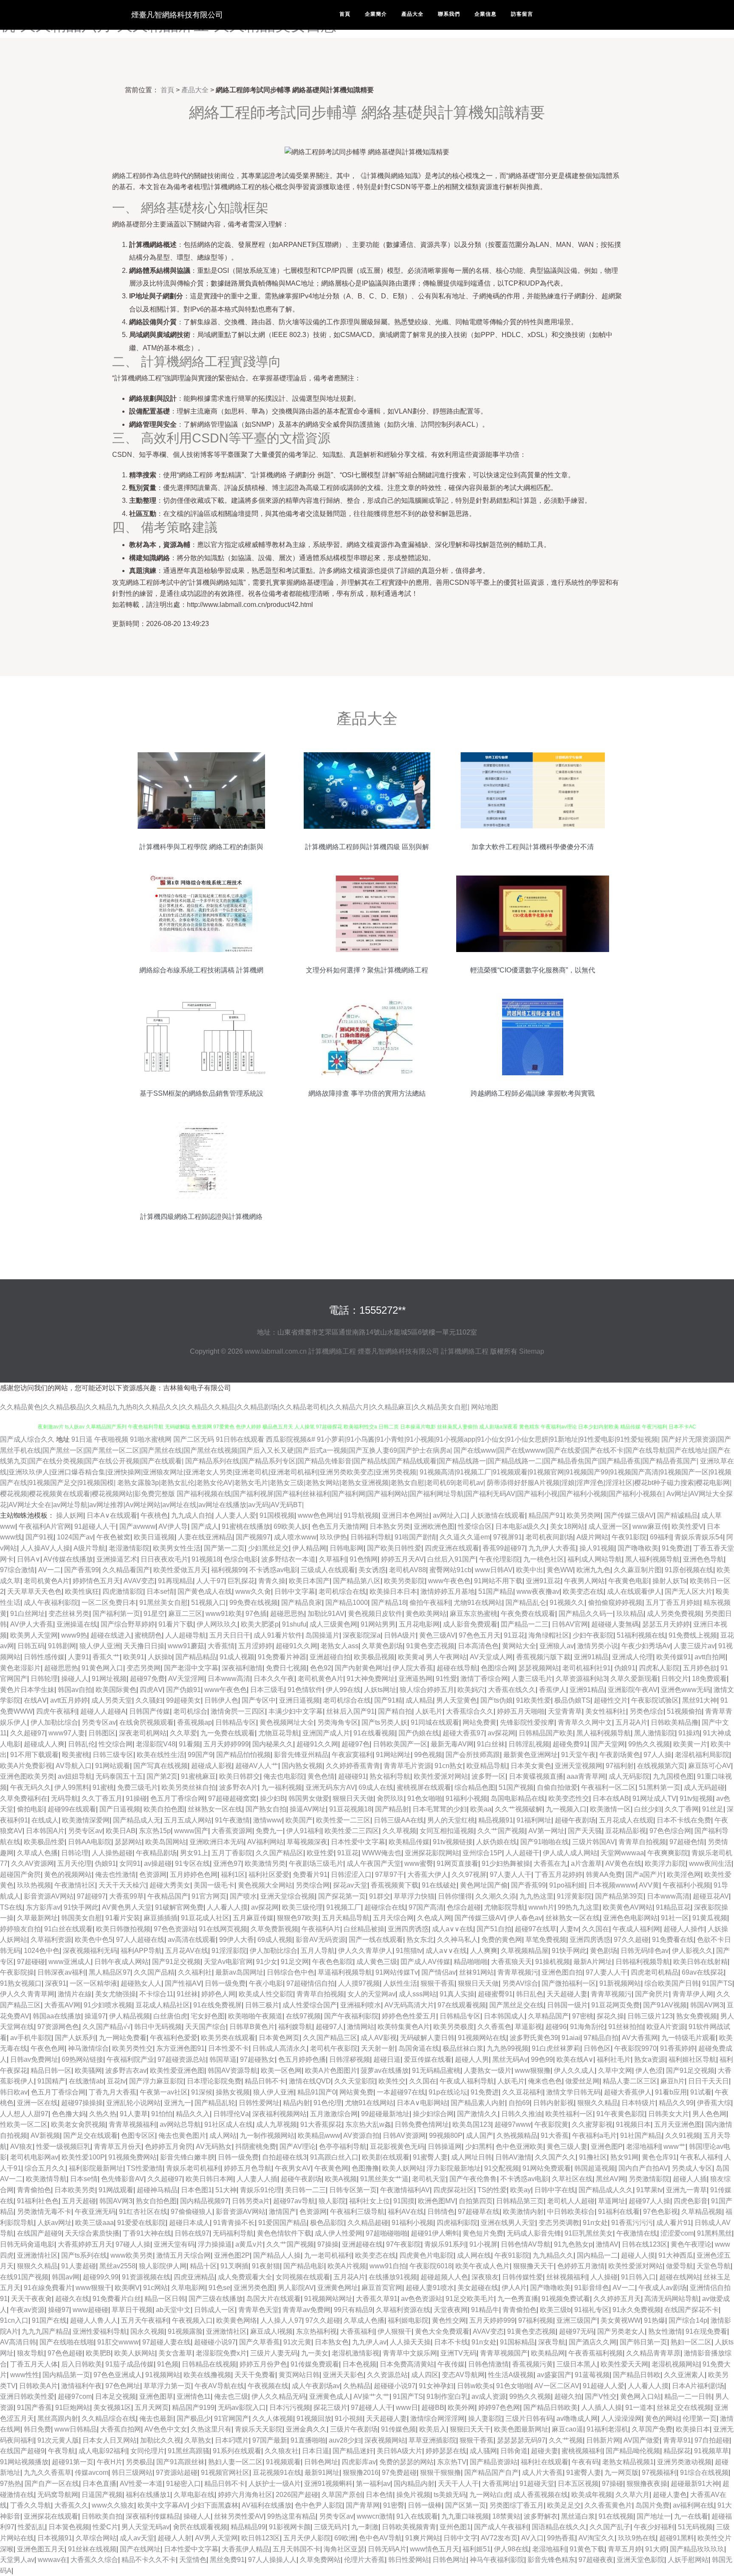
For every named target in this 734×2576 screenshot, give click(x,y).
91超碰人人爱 (604, 2386)
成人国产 (480, 2135)
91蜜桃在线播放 (246, 1526)
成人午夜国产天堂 (374, 1863)
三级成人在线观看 (328, 1570)
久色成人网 (434, 1918)
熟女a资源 (650, 2059)
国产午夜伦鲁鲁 (473, 2179)
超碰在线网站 (680, 2277)
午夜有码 (585, 2462)
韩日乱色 (530, 1994)
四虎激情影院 (123, 1591)
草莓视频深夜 (307, 1842)
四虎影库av (359, 2462)
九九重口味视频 (465, 2516)
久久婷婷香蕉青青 (353, 1766)
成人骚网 (483, 2451)
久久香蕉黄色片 (608, 2505)
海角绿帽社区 (549, 1635)
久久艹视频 (566, 2440)
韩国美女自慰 (82, 1918)
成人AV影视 (379, 2038)
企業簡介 (376, 14)
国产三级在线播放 (216, 2299)
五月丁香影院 (232, 1853)
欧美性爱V (687, 1526)
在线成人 (45, 1820)
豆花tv (116, 2081)
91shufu (294, 1624)
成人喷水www (295, 1537)
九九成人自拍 (192, 1515)
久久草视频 (399, 1831)
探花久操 (610, 2016)
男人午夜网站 (446, 1657)
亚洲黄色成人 (330, 2396)
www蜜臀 (419, 1863)
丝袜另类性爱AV (239, 2516)
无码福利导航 (233, 2233)
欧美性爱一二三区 (343, 1820)
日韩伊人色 (221, 1700)
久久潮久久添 (496, 1896)
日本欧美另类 (75, 2190)
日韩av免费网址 (34, 2059)
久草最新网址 (37, 1918)
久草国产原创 (342, 2495)
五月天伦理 (74, 1863)
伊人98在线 (511, 2549)
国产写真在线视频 (161, 1766)
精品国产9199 (193, 2407)
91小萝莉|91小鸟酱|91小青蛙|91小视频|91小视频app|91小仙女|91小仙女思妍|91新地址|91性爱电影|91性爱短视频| (488, 1439)
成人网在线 (474, 2255)
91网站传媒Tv (397, 1972)
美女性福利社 (606, 1711)
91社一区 (675, 1918)
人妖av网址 (55, 2223)
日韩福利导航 (371, 1537)
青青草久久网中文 (585, 1722)
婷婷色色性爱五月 (409, 2016)
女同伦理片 (147, 2451)
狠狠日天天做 (353, 1798)
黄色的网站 (662, 2419)
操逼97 (95, 2016)
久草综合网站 (96, 2538)
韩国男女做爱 (309, 1798)
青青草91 (677, 2440)
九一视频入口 (566, 1809)
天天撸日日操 (144, 1646)
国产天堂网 (608, 1744)
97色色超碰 (65, 2353)
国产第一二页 (224, 1548)
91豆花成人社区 (205, 1918)
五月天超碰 (79, 2201)
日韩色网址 (321, 2462)
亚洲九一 (178, 2103)
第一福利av (373, 2484)
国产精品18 (389, 1603)
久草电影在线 (194, 2495)
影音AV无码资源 (320, 1940)
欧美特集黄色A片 (404, 2027)
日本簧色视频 (69, 2527)
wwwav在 (52, 2560)
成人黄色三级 (377, 1962)
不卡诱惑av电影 (273, 1570)
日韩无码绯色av (645, 1951)
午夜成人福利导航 (467, 2081)
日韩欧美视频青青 (409, 2527)
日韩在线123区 (645, 2244)
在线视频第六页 (661, 1766)
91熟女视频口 (21, 1983)
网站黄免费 (356, 2092)
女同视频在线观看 (303, 2277)
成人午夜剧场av (316, 2386)
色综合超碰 (464, 1907)
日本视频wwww (612, 1885)
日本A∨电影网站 (422, 2103)
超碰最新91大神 (695, 2484)
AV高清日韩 (18, 2342)
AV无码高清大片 (409, 2005)
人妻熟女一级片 (488, 2070)
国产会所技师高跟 (473, 1755)
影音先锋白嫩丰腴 (187, 2157)
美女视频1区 (112, 2407)
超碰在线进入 (111, 1635)
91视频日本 (633, 2124)
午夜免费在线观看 (528, 1614)
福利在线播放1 (148, 2495)
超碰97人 (330, 2027)
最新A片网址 (593, 1962)
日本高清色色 (478, 1646)
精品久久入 (193, 2114)
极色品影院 (327, 2223)
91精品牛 (485, 2310)
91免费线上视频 (693, 1635)
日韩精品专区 (236, 1722)
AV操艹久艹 (371, 2396)
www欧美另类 (132, 2255)
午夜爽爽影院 (668, 1853)
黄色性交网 (449, 2320)
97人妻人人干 (511, 1875)
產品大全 (412, 14)
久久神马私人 (457, 1940)
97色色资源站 (175, 1929)
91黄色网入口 (102, 1668)
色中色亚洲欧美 (519, 2147)
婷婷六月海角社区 (245, 2495)
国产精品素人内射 (478, 2103)
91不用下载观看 (34, 1755)
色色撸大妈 (69, 2114)
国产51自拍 (494, 1929)
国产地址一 (654, 2516)
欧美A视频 (341, 2179)
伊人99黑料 (72, 1787)
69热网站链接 (82, 2059)
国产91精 (388, 1700)
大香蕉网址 (499, 2484)
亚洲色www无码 (686, 1690)
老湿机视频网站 (675, 2364)
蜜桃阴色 (148, 1635)
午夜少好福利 (654, 2527)
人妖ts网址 (380, 1690)
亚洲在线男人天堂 (508, 2223)
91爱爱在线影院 (141, 2223)
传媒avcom (92, 2473)
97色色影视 (661, 2212)
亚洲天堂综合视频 (288, 1896)
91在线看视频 (374, 1733)
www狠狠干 (93, 2288)
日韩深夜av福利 (61, 1972)
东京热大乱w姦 (368, 2124)
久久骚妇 (149, 1700)
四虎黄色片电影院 (426, 2255)
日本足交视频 (116, 2396)
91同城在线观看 (435, 1722)
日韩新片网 (603, 2440)
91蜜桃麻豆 (198, 1776)
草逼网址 (612, 2201)
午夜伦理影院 (500, 1559)
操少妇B (272, 1798)
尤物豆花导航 (279, 1733)
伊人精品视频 (130, 2016)
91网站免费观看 (547, 2168)
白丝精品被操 (364, 1929)
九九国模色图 (673, 1776)
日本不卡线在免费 (684, 1820)
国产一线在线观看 (376, 1940)
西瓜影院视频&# (291, 1439)
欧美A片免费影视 (26, 1766)
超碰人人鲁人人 (94, 2320)
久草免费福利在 (24, 1798)
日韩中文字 (460, 2538)
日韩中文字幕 (295, 1591)
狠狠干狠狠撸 (440, 2473)
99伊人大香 (237, 1940)
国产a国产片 (645, 1875)
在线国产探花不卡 (692, 2310)
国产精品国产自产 (491, 2473)
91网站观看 (113, 1766)
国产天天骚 (585, 1831)
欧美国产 (299, 1820)
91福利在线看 (619, 2212)
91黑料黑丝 (714, 2233)
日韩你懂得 (455, 1896)
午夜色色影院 (333, 1962)
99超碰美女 (183, 1700)
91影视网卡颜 (290, 2527)
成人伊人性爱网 (339, 2233)
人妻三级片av (694, 1646)
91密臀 (394, 2505)
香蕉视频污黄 (533, 2364)
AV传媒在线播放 (68, 1559)
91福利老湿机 (607, 2429)
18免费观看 (709, 1679)
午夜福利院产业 (130, 2059)
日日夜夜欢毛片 (164, 1559)
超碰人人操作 (684, 1929)
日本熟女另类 (390, 1526)
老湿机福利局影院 (702, 1755)
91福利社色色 (38, 2201)
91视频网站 (163, 2375)
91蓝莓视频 (592, 2375)
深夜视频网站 (385, 2440)
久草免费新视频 (274, 1929)
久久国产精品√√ (107, 2027)
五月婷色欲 (700, 1668)
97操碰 (613, 2484)
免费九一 (269, 1831)
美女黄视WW (621, 2320)
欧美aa (481, 1809)
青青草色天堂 (259, 2310)
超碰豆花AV (711, 1896)
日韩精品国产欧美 (546, 1733)
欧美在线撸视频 (207, 2375)
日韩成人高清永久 (279, 2048)
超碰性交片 (611, 1700)
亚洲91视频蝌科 (328, 2484)
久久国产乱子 (610, 2527)
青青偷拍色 (34, 2190)
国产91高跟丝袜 (181, 2462)
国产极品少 (194, 2419)
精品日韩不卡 (265, 2081)
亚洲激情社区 (37, 2255)
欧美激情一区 (610, 1809)
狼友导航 (31, 2353)
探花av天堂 (350, 1885)
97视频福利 (659, 2473)
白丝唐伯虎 (170, 2016)
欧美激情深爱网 (86, 1820)
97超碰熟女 (257, 2059)
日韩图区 (102, 1733)
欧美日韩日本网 (209, 2179)
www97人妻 (67, 1733)
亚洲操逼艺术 (117, 1559)
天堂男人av (17, 2560)
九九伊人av (369, 2342)
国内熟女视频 (302, 1766)
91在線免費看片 (48, 2288)
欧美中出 (530, 1570)
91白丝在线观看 (68, 1929)
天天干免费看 (255, 2375)
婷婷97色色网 (499, 2407)
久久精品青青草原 (653, 2353)
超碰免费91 (570, 1744)
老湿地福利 (643, 2147)
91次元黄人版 (58, 2440)
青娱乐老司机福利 (193, 2168)
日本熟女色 (332, 2342)
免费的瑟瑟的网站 (407, 2462)
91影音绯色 (592, 2288)
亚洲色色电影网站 (630, 1918)
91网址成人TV (654, 1798)
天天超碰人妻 (567, 1994)
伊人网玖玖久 (217, 1624)
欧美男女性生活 (177, 1548)
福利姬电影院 (408, 2320)
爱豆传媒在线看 (428, 2059)
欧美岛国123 (472, 2124)
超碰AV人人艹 (257, 1766)
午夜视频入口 (192, 2320)
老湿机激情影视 (356, 2353)
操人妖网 (70, 1515)
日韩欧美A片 (38, 2386)
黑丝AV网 (611, 2179)
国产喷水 (243, 1896)
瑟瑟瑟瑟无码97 (521, 2440)
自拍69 (519, 2103)
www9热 (74, 1635)
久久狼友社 (282, 2451)
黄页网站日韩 (299, 2375)
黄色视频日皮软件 (375, 1614)
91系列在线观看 (237, 2451)
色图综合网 (498, 1668)
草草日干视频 (132, 2310)
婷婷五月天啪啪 (521, 1711)
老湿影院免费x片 (221, 2353)
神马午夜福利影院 (497, 2560)
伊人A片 (514, 2288)
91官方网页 (209, 1896)
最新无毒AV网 (452, 1744)
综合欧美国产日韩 (672, 1983)
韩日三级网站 (132, 2473)
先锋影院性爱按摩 (527, 1722)
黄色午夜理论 (691, 2244)
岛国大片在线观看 (274, 2299)
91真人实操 (457, 1994)
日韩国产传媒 (150, 1711)
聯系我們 (449, 14)
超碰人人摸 (638, 2255)
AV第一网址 (546, 1831)
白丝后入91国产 (452, 1559)
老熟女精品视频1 (628, 2462)
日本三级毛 (267, 1690)
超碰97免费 (147, 1679)
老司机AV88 (408, 1570)
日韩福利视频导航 (643, 1962)
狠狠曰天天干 (470, 2429)
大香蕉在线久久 (512, 1690)
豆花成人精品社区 (163, 2005)
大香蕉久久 (71, 2505)
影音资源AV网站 (49, 1896)
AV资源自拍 (361, 2135)
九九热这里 (536, 1896)
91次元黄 (297, 2342)
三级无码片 (331, 2527)
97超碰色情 (687, 1842)
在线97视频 (303, 2016)
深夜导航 (552, 2342)
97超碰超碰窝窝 (232, 1798)
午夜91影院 (629, 1537)
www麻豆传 (650, 1526)
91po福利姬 (567, 1885)
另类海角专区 (338, 1722)
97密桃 (583, 2016)
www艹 (675, 2147)
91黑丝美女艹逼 (384, 2179)
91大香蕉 (555, 2135)
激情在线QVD (310, 2081)
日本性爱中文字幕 (358, 1842)
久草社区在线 (572, 2179)
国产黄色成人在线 (205, 1591)
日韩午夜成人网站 (121, 1962)
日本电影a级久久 (521, 1526)
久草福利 (333, 1559)
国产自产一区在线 (52, 2484)
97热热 (11, 2484)
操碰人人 (75, 1679)
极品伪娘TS (572, 1700)
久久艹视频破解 (519, 1809)
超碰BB (433, 2407)
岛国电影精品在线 (518, 1798)
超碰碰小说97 (215, 2342)
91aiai (571, 2038)
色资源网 (153, 1875)
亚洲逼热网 (415, 1679)
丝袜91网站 (477, 1972)
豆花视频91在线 (277, 2473)
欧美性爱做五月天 (181, 1570)
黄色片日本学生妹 (27, 1690)
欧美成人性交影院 (266, 1994)
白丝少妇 (648, 1809)
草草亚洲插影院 (432, 2440)
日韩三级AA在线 (399, 1820)
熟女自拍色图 (156, 2201)
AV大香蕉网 (640, 2038)
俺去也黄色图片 (182, 2135)
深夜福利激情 (242, 1668)
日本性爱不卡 (229, 2048)
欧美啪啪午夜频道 (255, 2016)
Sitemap (532, 1351)
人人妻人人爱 (236, 1515)
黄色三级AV (437, 1635)
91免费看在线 (673, 1940)
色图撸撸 (365, 2168)
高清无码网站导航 (672, 2299)
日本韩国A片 (45, 1831)
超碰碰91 (352, 1776)
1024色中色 (42, 1951)
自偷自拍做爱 (557, 1787)
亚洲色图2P (232, 2255)
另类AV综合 (520, 1983)
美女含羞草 (175, 2353)
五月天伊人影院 (307, 2538)
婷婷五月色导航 (248, 2168)
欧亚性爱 (320, 1853)
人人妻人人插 (257, 2179)
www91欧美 (224, 1614)
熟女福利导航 (390, 1776)
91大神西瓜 (676, 2255)
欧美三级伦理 (302, 1907)
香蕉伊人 (553, 1690)
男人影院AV (296, 2288)
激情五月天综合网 (183, 2255)
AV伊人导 (173, 1526)
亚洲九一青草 (686, 2190)
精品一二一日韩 (688, 2396)
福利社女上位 (370, 2201)
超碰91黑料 (677, 2538)
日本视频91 (55, 2538)
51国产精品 (496, 1591)
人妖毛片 (429, 1711)
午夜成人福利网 (636, 1929)
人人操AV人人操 (45, 1548)
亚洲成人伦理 (632, 1657)
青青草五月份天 (118, 2147)
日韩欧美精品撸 (675, 1722)
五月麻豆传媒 (253, 1918)
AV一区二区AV (557, 2386)
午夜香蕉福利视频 (596, 2353)
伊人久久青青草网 (27, 1994)
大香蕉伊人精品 (246, 2549)
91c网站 (155, 2288)
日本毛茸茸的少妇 (440, 1809)
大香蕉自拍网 (121, 2429)
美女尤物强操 (116, 1994)
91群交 (380, 1896)
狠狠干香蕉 (438, 1983)
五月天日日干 (230, 1635)
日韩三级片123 (650, 2016)
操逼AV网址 (308, 1809)
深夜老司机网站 (143, 1733)
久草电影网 (188, 2288)
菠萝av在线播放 (385, 2070)
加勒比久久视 (161, 2440)
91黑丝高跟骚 (189, 2451)
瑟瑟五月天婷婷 (666, 1624)
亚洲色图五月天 (41, 2549)
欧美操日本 (693, 2429)
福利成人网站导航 (595, 1559)
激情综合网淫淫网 (438, 2419)
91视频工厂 (344, 1907)
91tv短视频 (696, 1798)
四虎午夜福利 (56, 1711)
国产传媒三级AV (629, 1515)
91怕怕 (162, 2114)
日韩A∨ (29, 1559)
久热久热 (103, 2114)
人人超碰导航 (186, 1635)
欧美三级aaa (95, 2223)
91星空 (154, 1614)
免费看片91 (310, 1875)
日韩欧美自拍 (102, 2516)
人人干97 (210, 1581)
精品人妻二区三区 (630, 2081)
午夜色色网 (48, 2048)
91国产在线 (49, 2320)
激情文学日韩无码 (573, 2092)
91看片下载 (176, 1624)
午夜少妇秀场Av (646, 1646)
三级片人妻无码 (274, 2353)
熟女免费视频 (697, 2016)
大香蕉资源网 (232, 1831)
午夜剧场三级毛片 (316, 1863)
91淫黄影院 (574, 1896)
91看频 (189, 1744)
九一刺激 (365, 2527)
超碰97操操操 (82, 2103)
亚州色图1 (455, 2527)
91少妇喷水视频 (108, 2005)
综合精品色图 (475, 1787)
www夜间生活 (710, 1863)
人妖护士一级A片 (275, 2484)
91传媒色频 (398, 2429)
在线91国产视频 (24, 2277)
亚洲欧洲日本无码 (217, 1842)
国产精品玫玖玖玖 (697, 2549)
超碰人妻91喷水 (430, 2288)
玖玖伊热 (333, 1537)
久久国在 (596, 1929)
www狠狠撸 (533, 2070)
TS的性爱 (492, 2190)
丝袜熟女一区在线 (215, 1809)
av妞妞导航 (75, 1776)
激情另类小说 (598, 1646)
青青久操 (272, 1581)
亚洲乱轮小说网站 (133, 2103)
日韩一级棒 (425, 2505)
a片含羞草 (586, 1863)
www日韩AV (494, 1570)
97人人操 (658, 1755)
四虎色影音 (691, 2201)
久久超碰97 (28, 1733)
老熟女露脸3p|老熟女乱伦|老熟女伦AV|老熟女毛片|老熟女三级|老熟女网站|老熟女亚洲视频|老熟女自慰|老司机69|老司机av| (301, 1483)
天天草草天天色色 (34, 1591)
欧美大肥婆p (260, 1624)
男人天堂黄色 (457, 1700)
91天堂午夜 (579, 1755)
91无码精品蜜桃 (436, 2070)
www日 (407, 2407)
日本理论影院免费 (214, 2081)
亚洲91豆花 (543, 1581)
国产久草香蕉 (260, 2342)
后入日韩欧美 (82, 2364)
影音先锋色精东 (551, 2560)
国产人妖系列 (75, 2038)
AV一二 (49, 1570)
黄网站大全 (519, 1646)
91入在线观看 (417, 2516)
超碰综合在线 (385, 1907)
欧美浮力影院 (665, 1863)
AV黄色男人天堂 (127, 1907)
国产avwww (137, 1526)
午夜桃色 (154, 1515)
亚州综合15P (482, 1853)
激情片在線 (75, 1994)
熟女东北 (420, 1940)
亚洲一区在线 (37, 2103)
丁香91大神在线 (147, 2233)
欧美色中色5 (94, 1940)
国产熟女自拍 (266, 1809)
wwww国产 (191, 1831)
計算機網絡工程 (332, 1351)
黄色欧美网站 (426, 1614)
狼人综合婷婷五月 (427, 1690)
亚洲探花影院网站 (432, 1853)
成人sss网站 (418, 1994)
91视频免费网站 (133, 2157)
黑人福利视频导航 (652, 1559)
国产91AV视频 (665, 2005)
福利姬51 (477, 2549)
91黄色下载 (587, 2549)
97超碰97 (91, 1896)
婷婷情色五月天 (96, 1581)
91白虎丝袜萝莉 (556, 2048)
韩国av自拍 (75, 1690)
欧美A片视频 (347, 2266)
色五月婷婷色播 (302, 2059)
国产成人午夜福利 (501, 2527)
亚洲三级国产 (577, 2320)
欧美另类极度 (454, 2027)
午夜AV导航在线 (219, 2386)
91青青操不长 (234, 2223)
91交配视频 (502, 2168)
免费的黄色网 (502, 1940)
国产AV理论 (298, 2147)
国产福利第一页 (116, 1614)
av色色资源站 (422, 2299)
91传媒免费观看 (315, 2364)
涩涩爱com (677, 2233)
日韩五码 (31, 1646)
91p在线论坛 (448, 2092)
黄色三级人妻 (567, 2147)
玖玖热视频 (34, 1885)
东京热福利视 (316, 2331)
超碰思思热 (287, 1614)
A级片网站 (592, 1537)
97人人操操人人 (272, 2560)
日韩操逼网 (445, 2147)
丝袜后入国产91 (350, 1711)
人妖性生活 (400, 1983)
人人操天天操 (410, 2342)
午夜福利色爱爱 (174, 2038)
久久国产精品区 (279, 1853)
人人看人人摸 (227, 1907)
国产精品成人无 (137, 1820)
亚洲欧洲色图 (434, 1526)
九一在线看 (691, 2516)
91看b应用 (671, 2092)
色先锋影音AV (123, 2179)
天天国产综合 (206, 2027)
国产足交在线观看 (90, 2135)
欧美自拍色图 (164, 1809)
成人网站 (223, 2135)
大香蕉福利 (357, 2331)
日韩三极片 (262, 2005)
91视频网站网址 (328, 2299)
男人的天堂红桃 (451, 1820)
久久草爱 (183, 1733)
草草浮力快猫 (414, 1896)
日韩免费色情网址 (422, 2124)
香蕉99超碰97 (504, 1548)
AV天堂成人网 (491, 1657)
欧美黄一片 (690, 1744)
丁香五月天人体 (34, 2364)
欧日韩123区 (261, 2538)
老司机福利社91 (587, 1668)
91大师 (656, 2549)
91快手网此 (81, 1907)
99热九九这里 (579, 1907)
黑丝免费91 (227, 2560)
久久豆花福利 (522, 2092)
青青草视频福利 (133, 2124)
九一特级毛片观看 (689, 2038)
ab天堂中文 (173, 2310)
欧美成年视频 (592, 2495)
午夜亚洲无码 (95, 2212)
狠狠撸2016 (361, 2473)
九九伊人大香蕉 (552, 1548)
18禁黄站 (506, 2516)
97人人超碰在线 (140, 1940)
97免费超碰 (399, 2473)
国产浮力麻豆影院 (156, 2081)
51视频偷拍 (684, 1711)
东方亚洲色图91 (181, 2048)
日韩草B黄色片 (252, 2027)
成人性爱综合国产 (310, 2005)
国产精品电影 (304, 2266)
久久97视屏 (469, 1875)
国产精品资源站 (494, 2462)
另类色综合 (646, 1711)
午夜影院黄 (551, 2124)
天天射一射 (378, 2048)
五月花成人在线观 (626, 1820)
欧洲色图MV (437, 2201)
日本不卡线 (451, 2342)
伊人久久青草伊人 (365, 1951)
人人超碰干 (522, 1853)
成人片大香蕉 (542, 2473)
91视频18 (206, 1559)
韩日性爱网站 (409, 2560)
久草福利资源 (51, 1940)
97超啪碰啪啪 (387, 2233)
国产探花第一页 (342, 1896)
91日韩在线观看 (240, 1439)
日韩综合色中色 (291, 1972)
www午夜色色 (449, 1581)
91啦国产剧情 (415, 1537)
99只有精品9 (353, 2310)
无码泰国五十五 (119, 1776)
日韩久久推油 (522, 2114)
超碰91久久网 (296, 1646)
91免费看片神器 (282, 1657)
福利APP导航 (141, 1951)
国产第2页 (162, 1776)
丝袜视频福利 (567, 2277)
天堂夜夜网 (451, 2310)
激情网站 (361, 2027)
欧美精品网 (548, 2353)
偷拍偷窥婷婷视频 (615, 1603)
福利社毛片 (614, 2059)
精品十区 (203, 2266)
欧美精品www (319, 2135)
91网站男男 (378, 1624)
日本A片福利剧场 (698, 2386)
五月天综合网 (393, 1918)
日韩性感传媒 (44, 1657)
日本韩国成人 (504, 2016)
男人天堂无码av (145, 2527)
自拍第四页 (476, 2201)
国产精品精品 (196, 1657)
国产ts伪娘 (497, 1700)
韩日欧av (14, 2092)
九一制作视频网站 (267, 2135)
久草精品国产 (548, 2016)
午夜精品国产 (168, 1896)
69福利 (661, 1537)
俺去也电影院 (284, 1776)
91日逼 (82, 1439)
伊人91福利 (304, 1831)
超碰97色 (356, 1744)
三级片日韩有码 (529, 2419)
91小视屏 (483, 2244)
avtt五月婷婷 (69, 1700)
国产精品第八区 (357, 1581)
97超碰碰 (31, 1962)
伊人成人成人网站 (570, 1853)
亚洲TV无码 (459, 2353)
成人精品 (419, 1700)
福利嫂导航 (295, 2027)
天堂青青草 (565, 1711)
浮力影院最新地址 (454, 2168)
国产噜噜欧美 (638, 1548)
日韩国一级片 (567, 2005)
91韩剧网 (62, 1646)
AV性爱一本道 (141, 2484)
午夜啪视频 (111, 1439)
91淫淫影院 (229, 1951)
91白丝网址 (28, 1614)
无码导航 (65, 1798)
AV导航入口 (74, 1766)
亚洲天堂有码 (174, 2244)
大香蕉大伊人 (428, 1875)
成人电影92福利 (103, 2451)
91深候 (202, 2092)
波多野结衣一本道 (288, 1559)
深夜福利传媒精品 (153, 2516)
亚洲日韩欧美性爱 (27, 2396)
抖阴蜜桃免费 (256, 2147)
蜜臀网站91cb (450, 1570)
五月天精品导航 (346, 1918)
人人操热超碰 (112, 1853)
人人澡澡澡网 (621, 2419)
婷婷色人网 (218, 1994)
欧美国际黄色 (116, 1690)
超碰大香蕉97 (463, 1733)
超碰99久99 (101, 2277)
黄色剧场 (604, 1951)
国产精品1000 (347, 1603)
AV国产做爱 (642, 2440)
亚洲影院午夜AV (633, 1690)
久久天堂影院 (355, 2081)
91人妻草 (134, 2114)
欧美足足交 (564, 2505)
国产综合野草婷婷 (128, 1624)
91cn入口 (14, 2320)
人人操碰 (604, 2277)
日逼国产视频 (102, 2495)
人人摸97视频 (359, 1983)
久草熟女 (198, 2440)
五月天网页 (152, 2407)
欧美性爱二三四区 (352, 1831)
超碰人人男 (472, 2059)
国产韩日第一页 (644, 2342)
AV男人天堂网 (216, 2538)
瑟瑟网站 (128, 1842)
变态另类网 (144, 1668)
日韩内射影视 (553, 2103)
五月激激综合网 (334, 2114)
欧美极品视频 (374, 1657)
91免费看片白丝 (117, 2299)
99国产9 (200, 1755)
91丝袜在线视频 (92, 2549)
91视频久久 (567, 1603)
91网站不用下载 (498, 1581)
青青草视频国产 (504, 2353)
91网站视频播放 (24, 2462)
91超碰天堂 (537, 2484)
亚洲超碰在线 (362, 2244)
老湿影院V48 (156, 1744)
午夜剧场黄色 (620, 1755)
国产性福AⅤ (183, 1983)
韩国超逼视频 (595, 2168)
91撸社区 (593, 2157)
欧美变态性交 (569, 1798)
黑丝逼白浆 (578, 2516)
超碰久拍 (568, 2396)
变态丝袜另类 (69, 1614)
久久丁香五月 (102, 1798)
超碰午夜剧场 (575, 1820)
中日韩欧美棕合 (571, 2212)
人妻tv (569, 1929)
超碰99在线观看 (72, 1809)
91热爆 (655, 2320)
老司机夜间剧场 (549, 1537)
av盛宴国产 (554, 2375)
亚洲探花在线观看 (51, 2516)
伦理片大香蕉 (364, 2560)
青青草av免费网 (306, 2310)
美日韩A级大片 (399, 2451)
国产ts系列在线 (84, 2255)
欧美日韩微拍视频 (123, 1929)
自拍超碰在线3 (284, 2157)
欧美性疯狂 (82, 1591)
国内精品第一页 (66, 2375)
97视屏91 (508, 1537)
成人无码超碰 (704, 1787)
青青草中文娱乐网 (410, 2353)
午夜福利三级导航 (357, 2212)
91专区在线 (192, 1863)
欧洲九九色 (593, 1570)
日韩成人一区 (215, 2310)
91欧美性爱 (534, 1700)
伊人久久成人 (574, 2070)
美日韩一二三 (305, 2190)
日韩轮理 (44, 1679)
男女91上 (194, 1853)
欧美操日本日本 (393, 1591)
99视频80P (446, 2135)
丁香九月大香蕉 (113, 2092)
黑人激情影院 (655, 1733)
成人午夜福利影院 (51, 1603)
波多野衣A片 (239, 1787)
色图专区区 (138, 2135)
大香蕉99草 (127, 1896)
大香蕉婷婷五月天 (85, 2244)
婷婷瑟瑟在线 (446, 2451)
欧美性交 (392, 2081)
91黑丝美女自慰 (164, 1603)
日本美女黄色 (531, 1766)
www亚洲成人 (70, 1962)
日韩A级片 (400, 1635)
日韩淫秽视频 (350, 2059)
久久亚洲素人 (684, 2375)
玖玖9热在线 (637, 2538)
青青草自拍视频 (642, 1842)
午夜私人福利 (700, 2157)
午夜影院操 (17, 1972)
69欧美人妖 (291, 1526)
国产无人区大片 (689, 1591)
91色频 (168, 2364)
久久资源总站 (387, 2375)
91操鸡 (689, 1733)
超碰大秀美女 (170, 1885)
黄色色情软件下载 (284, 2233)
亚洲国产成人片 (326, 1733)
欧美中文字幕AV (162, 2505)
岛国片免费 (652, 2505)
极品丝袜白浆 (463, 2048)
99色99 (542, 2059)
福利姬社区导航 (692, 2059)
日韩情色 (441, 2212)
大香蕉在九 (550, 1863)
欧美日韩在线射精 (700, 1962)
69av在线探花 (703, 1972)
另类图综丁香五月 (517, 2505)
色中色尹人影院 (319, 2505)
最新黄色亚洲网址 (531, 1755)
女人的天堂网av (371, 1994)
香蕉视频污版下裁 (543, 1657)
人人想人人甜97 (24, 2114)
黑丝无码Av (510, 2059)
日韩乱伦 (82, 1744)
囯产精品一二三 (525, 1624)
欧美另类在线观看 (228, 2038)
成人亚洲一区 (609, 1526)
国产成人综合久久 (27, 1439)
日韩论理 (75, 1853)
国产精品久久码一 (586, 1614)
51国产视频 (516, 1787)
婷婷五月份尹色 (263, 2364)
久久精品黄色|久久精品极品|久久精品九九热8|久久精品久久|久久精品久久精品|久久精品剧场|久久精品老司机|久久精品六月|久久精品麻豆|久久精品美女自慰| (235, 1407)
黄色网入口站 (641, 2396)
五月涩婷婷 (255, 1646)
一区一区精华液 (93, 1983)
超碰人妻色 (670, 2495)
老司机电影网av (34, 2157)
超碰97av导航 (294, 2201)
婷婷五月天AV (402, 1559)
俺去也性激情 (116, 1875)
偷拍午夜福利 (430, 1603)
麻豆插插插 (161, 1918)
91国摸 (404, 2201)
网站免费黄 (480, 1722)
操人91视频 (597, 1548)
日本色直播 (99, 2484)
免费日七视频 (286, 1668)
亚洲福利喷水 (361, 2005)
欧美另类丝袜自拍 (189, 1787)
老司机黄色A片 (47, 1581)
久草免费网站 (320, 2560)
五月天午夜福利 (145, 2320)
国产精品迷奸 (353, 2451)
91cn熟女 (449, 1766)
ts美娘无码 (450, 2495)
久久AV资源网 (32, 1863)
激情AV (607, 2244)
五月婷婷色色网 (194, 1875)
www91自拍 (388, 2266)
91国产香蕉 (34, 2407)
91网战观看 (116, 2190)
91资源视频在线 (146, 2277)
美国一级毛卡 (214, 1885)
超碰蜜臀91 (495, 1994)
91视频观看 (283, 2462)
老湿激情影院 (129, 1548)
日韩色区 (597, 2048)
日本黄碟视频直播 (536, 1776)
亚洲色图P (607, 2147)
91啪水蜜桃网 (151, 1439)
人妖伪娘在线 (497, 1842)
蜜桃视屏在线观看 (424, 1787)
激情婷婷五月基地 (448, 1591)
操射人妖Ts (669, 1581)
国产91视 (40, 1537)
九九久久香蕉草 (48, 2473)
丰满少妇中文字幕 (296, 1711)
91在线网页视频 (223, 1929)
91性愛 (446, 1679)
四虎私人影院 (659, 1668)
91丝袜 (187, 1994)
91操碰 (136, 1798)
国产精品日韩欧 (637, 2375)
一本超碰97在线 (401, 2092)
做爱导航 (680, 2266)
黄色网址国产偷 (484, 1885)
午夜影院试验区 (655, 1700)
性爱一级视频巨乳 (63, 2147)
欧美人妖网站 (403, 2168)
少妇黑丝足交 (268, 1548)
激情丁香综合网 (484, 1679)
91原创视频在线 (689, 1570)
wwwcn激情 (375, 2516)
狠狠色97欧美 (298, 1918)
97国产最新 (270, 2440)
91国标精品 (517, 2342)
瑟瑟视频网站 (539, 1668)
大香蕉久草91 (377, 2299)
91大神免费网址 (371, 1679)
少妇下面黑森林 (215, 2505)
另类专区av (99, 1722)
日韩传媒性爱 (522, 2277)
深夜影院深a (362, 1635)
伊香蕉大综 (714, 2103)
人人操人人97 (281, 2320)
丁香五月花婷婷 (559, 1875)
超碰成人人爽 (44, 1744)
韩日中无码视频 (158, 2027)
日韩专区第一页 (353, 2190)
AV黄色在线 (623, 1863)
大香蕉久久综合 (94, 2560)
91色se (219, 2288)
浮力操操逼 (215, 2244)
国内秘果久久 (273, 1744)
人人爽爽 (484, 1951)
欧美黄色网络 (237, 2320)
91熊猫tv (409, 1951)
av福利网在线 (693, 2505)
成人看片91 (674, 2223)
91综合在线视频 (704, 2473)
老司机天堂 (429, 2179)
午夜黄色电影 (629, 1581)
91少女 (267, 1962)
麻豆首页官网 (382, 2288)
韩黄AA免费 (604, 1875)
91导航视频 (361, 1515)
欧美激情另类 (265, 1863)
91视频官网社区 (225, 2473)
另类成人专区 (692, 2168)
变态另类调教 (559, 2223)
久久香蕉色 (494, 2027)
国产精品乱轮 (215, 2103)
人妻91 (79, 1657)
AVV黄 (649, 1885)
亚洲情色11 (194, 2396)
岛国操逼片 (322, 1635)
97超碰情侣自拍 (311, 1983)
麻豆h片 (673, 2081)
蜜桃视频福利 (582, 2451)
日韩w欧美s (475, 2386)
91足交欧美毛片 (470, 2299)
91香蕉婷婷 (678, 2048)
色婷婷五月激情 (581, 2266)
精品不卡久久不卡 (149, 2560)
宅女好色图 (208, 2016)
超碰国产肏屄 (20, 1875)
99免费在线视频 (254, 1603)
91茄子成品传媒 (130, 2364)
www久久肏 (253, 1591)
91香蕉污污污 (632, 2223)
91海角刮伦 (587, 2027)
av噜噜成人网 (577, 2419)
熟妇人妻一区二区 (235, 2462)
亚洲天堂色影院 (641, 2560)
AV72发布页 (499, 2538)
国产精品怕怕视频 (243, 1755)
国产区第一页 (466, 2505)
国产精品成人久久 (606, 2190)
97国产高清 (426, 1907)
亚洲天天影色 (343, 2375)
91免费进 (676, 1548)
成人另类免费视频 (674, 1614)
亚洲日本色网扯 (406, 1515)
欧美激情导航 (46, 2179)
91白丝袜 (491, 1744)
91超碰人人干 (95, 1526)
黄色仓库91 (659, 2157)
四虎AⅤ (151, 1690)
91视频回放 (314, 2419)
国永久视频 (147, 2331)
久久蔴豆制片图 (638, 1570)
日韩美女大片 (669, 2114)
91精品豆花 (673, 1907)
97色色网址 (123, 2386)
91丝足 (713, 1809)
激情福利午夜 (82, 2386)
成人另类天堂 (112, 1700)
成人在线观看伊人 (634, 1591)
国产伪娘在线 (419, 1733)
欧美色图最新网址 (521, 2429)
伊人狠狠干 (395, 2331)
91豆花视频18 (350, 1809)
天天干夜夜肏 (31, 2299)
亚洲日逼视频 (299, 1700)
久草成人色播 (37, 1853)
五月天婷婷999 (226, 1744)
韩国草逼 (223, 2059)
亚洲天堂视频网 (579, 1766)
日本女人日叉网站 (110, 2440)
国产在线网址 (140, 2549)
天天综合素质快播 (92, 2233)
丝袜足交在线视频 (684, 2407)
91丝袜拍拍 (626, 2027)
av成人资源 (489, 2396)
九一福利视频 (282, 1787)
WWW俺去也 (382, 1853)
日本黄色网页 (279, 2038)
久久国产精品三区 (330, 2038)
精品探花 (677, 2451)
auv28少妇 (345, 2440)
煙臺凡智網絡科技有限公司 (177, 15)
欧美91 (134, 1657)
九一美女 (315, 2353)
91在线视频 (616, 2516)
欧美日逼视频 (154, 1537)
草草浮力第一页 (167, 2386)
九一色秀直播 (518, 2299)
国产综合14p (688, 2320)
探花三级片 (330, 2407)
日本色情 (379, 2495)
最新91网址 (322, 2473)
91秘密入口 (183, 2484)
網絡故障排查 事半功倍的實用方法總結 (367, 1093)
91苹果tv (649, 2190)
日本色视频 (359, 2364)
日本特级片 (638, 2103)
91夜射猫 (266, 2266)
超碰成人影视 (212, 1766)
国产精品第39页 (619, 1896)
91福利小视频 (466, 1798)
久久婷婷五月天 (617, 2299)
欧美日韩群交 (240, 1776)
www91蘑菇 (186, 1646)
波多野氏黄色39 (534, 2038)
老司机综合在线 (342, 1591)
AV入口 (532, 2538)
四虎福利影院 (457, 2223)
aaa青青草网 (586, 1776)
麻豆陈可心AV (710, 1766)
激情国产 (282, 2212)
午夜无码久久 (31, 1787)
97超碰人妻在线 (167, 2342)
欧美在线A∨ (575, 2059)
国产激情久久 (477, 2114)
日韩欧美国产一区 (400, 1744)
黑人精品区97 (110, 1972)
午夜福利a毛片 (594, 2135)
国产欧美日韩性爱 (394, 1548)
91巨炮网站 (73, 2407)
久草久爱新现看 (634, 1679)
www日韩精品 (76, 2429)
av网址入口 (450, 1515)
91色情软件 (305, 1690)
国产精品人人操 (277, 2255)
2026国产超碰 (297, 2495)
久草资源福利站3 (581, 1679)
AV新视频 (45, 2135)
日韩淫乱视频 (529, 1744)
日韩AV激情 (513, 2157)
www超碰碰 (90, 2310)
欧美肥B (98, 2353)
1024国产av (75, 1537)
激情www (268, 1820)
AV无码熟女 (214, 2147)
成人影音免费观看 (470, 1624)
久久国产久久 (555, 2157)
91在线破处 (439, 1885)
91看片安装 (123, 1918)
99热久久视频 (649, 1744)
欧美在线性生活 (161, 1755)
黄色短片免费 (483, 2233)
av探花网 (501, 1733)
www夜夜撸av (538, 1591)
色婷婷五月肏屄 (169, 2147)
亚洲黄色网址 (338, 2288)
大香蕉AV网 (62, 2005)
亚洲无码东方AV (330, 1787)
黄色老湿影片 (20, 1668)
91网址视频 (109, 1679)
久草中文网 (615, 2070)
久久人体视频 (273, 2419)
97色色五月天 (480, 1635)
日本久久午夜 (274, 1679)
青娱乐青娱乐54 (699, 1537)
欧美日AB (121, 1831)
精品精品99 (248, 2527)
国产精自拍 (395, 1711)
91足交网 (295, 1962)
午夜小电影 (266, 1983)
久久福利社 (195, 1972)
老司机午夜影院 (334, 2048)
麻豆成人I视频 (271, 2331)
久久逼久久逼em (465, 1537)
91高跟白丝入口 (334, 2157)
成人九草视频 (277, 2124)
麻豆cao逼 (567, 2429)
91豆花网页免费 (615, 2005)
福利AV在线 (406, 2212)
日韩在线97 (192, 2233)
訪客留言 (522, 14)
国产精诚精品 (678, 1515)
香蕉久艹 (106, 1657)
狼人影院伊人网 (163, 2266)
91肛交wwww (118, 2342)
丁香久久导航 (31, 2505)
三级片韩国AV (594, 1842)
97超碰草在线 (479, 2212)
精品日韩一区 (51, 2070)
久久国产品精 (154, 1972)
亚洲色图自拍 (562, 1972)
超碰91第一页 (73, 2462)
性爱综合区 (475, 1526)
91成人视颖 (237, 1657)
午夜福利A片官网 (45, 1526)
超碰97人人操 (649, 2201)
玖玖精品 (630, 1614)
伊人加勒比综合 (54, 1722)
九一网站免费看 (123, 2038)
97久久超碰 (631, 1940)
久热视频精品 (517, 2135)
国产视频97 (253, 1537)
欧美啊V (127, 2288)
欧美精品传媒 (409, 1842)
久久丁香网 (682, 1809)
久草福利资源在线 (403, 2310)
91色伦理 (327, 2103)
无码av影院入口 (242, 2407)
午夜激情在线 (637, 2233)
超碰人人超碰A (103, 1711)
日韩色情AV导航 (526, 2244)
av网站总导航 (180, 2124)
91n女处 (595, 2223)
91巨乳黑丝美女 (589, 2233)
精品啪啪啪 (471, 1962)
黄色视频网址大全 (287, 1722)
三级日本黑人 (577, 2364)
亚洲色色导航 (703, 1559)
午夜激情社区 (75, 1885)
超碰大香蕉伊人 (628, 2092)
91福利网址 (534, 1820)
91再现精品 (175, 1581)
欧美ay (521, 2190)
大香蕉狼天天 (511, 1962)
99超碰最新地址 (385, 2114)
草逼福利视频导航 (345, 1972)
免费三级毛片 (138, 1787)
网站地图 (485, 1407)
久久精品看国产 (126, 1570)
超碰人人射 (175, 2538)
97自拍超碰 (712, 2440)
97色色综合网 (670, 1831)
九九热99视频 (508, 2048)
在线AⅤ (35, 1700)
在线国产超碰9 (39, 2233)
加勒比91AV (326, 1614)
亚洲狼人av (557, 1646)
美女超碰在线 (478, 2288)
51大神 (226, 2190)
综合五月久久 (45, 2168)
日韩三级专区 (113, 1755)
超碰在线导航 (457, 1668)
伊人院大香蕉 (413, 1668)
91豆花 (514, 1635)
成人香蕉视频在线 (541, 2495)
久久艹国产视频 (501, 1831)
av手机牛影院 (31, 2038)
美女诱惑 (372, 1570)
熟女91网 (624, 2157)
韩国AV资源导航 (233, 2070)
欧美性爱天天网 (624, 2364)
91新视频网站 (620, 1983)
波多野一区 (488, 1776)
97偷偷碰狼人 (192, 2212)
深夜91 (56, 1983)
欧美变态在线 (583, 1591)
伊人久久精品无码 (279, 2396)
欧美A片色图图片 (331, 2070)
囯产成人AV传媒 (425, 1962)
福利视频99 (229, 1570)
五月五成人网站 (188, 1820)
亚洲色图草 (156, 2396)
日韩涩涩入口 (351, 1875)
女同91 (130, 1863)
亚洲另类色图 (254, 2288)
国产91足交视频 (176, 1962)
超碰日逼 (387, 2059)
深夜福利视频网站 (279, 2114)
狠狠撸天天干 (534, 2266)
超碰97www (513, 2124)
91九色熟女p (573, 2244)
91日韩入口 (638, 2277)
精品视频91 (496, 1820)
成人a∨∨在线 (453, 1929)
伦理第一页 (700, 2419)
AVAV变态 (139, 1581)
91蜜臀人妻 (430, 2157)
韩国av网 (66, 2277)
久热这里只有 (211, 2429)
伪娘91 (625, 1668)
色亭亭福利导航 (343, 2147)
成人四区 (425, 2375)
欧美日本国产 (309, 1581)
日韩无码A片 (387, 2549)
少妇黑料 (479, 2147)
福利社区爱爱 (269, 1875)
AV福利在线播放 (267, 2505)
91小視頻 (349, 2419)
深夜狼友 (485, 2277)
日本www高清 (229, 1679)
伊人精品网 (309, 1548)
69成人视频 (275, 1940)
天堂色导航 (714, 2266)
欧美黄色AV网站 (628, 1907)
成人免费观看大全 (245, 2277)
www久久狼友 (113, 2505)
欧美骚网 (88, 2070)
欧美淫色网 (684, 1875)
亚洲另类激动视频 (684, 2462)
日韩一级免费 (225, 1983)
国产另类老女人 (621, 2331)
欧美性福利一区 (569, 2114)
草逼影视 (528, 2027)
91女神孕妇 (436, 2386)
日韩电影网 (347, 1548)
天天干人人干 (458, 2484)
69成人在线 (376, 1787)
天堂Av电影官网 (228, 1962)
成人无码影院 (629, 1776)
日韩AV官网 (570, 1624)
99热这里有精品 (291, 2516)
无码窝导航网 (58, 2495)
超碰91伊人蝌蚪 (435, 2233)
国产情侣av (439, 1972)
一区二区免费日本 (109, 1603)
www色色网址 (319, 1515)
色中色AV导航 (380, 2538)
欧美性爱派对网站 (441, 1776)
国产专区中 (259, 1700)
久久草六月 (632, 2495)
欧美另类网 (584, 1515)
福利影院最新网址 (96, 2168)
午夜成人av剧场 (662, 2288)
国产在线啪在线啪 (67, 2342)
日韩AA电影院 (90, 1842)
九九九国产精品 (45, 2331)
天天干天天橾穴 (122, 1885)
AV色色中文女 (166, 2429)
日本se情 (160, 1591)
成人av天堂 (137, 2538)
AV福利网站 (265, 1842)
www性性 (25, 2375)
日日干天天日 (709, 2081)
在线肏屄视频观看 (147, 1722)
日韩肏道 (514, 2451)
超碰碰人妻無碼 (615, 1624)
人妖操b (160, 1657)
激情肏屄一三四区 (238, 1711)
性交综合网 (116, 1744)
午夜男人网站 (584, 1581)
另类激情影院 (649, 2179)
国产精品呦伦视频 (633, 2451)
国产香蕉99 (82, 1570)
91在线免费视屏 (217, 2005)
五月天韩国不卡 (296, 2549)
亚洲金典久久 (306, 2429)
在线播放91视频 (393, 2277)
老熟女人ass (340, 1646)
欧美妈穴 (471, 1690)
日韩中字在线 (555, 2190)
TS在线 (11, 1907)
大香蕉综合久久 (470, 1711)
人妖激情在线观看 (498, 1515)
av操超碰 (158, 1863)
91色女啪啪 (425, 1798)
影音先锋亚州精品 (301, 1755)
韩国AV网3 (707, 2005)
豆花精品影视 (626, 1831)
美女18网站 (567, 1526)
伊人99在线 (343, 1690)
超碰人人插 (690, 2179)
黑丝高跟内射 (58, 2419)
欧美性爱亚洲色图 (177, 2070)
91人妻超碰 (79, 2266)
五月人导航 (318, 1951)
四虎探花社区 (454, 2190)
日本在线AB (611, 1798)
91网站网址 (393, 1755)
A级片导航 (89, 1548)
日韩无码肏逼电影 (27, 2244)
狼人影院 (332, 2201)
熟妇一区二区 (691, 2342)
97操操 (328, 2244)
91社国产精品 (641, 2135)
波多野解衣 (541, 2516)
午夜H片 (110, 2462)
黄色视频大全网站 (265, 1885)
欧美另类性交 (133, 2048)
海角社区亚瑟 (344, 2549)
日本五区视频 (578, 2484)
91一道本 (639, 2407)
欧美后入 (433, 2429)
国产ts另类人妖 (384, 1722)
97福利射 (620, 1766)
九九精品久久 (553, 2255)
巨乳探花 (241, 1581)
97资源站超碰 (177, 2473)
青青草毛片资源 (407, 1766)
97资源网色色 (58, 2027)
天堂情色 (193, 2560)
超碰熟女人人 (141, 1983)
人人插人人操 (601, 2407)
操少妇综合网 (433, 2114)
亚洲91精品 (591, 1657)
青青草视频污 (518, 1972)
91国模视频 (277, 1515)
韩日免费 (37, 2429)
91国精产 (51, 2081)
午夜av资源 (27, 2310)
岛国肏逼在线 (419, 2048)
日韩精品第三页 (520, 2201)
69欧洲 (345, 2538)
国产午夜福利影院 (351, 2016)
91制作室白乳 (447, 2396)
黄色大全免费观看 (442, 2331)
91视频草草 (711, 2451)
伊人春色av (525, 1918)
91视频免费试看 (566, 2299)
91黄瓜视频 (710, 1918)
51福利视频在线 (641, 1635)
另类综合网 (313, 1885)
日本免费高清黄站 (407, 2364)
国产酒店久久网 (593, 2342)
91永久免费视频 (637, 2310)
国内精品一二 (597, 2255)
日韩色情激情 (488, 2364)
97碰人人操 (133, 2244)
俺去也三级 (231, 2396)
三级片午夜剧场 (354, 2429)
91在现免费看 (706, 2331)
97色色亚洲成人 (118, 2375)
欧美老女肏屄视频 (78, 2124)
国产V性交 (601, 2396)
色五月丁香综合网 (178, 1798)
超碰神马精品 (157, 2190)
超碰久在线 (72, 2299)
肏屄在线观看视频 (200, 2527)
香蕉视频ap (195, 1722)
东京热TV (452, 2462)
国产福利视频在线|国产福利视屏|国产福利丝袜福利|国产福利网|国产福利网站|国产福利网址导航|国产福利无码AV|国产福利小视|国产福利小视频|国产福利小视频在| (421, 1494)
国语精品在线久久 (559, 2527)
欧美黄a (410, 1657)
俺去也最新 (156, 2419)
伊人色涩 (649, 2070)
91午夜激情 (232, 1820)
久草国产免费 (652, 2429)
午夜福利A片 (321, 1929)
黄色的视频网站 (68, 1875)
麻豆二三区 (185, 1614)
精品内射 (296, 2103)
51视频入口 (209, 1603)
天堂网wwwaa (622, 1853)
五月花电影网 (419, 1624)
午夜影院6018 (431, 2266)
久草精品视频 (702, 2212)
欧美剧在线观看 (386, 2157)
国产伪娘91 (183, 1690)
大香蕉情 (221, 1646)
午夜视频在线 (268, 2386)
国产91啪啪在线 (545, 1842)
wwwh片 (541, 1907)
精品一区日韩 (165, 2299)
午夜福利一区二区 (608, 1787)
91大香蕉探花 (321, 2124)
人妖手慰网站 (688, 2560)
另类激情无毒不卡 (44, 2212)
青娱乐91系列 (445, 2244)
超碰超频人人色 (444, 2277)
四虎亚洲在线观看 (452, 1548)
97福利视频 (536, 2320)
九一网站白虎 (490, 2495)
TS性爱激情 (145, 2168)
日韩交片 (675, 1679)
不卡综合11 (156, 1994)
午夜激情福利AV (405, 2190)
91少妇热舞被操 (506, 1863)
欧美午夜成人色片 (483, 2266)
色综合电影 (241, 1559)
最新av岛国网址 (239, 1972)
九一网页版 (621, 2473)
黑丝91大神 (700, 1700)
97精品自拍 (601, 2038)
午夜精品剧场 (156, 1853)
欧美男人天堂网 (34, 1635)
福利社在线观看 (545, 2462)
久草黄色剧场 (382, 1646)
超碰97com (75, 2396)
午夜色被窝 (113, 1537)
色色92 (321, 1668)
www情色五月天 (435, 2549)
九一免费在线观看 (228, 1733)
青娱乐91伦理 (261, 2190)
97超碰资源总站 (182, 2059)
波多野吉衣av (126, 2070)
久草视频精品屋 (525, 1951)
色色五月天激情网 (339, 1526)
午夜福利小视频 (686, 1885)
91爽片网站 (423, 2538)
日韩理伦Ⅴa (231, 2114)
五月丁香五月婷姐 (673, 1603)
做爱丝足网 (582, 2081)
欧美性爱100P (83, 2157)
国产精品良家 (302, 1603)
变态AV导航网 (463, 2375)
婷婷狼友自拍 (20, 1929)
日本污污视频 (290, 2407)
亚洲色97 (227, 1863)
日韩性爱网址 (259, 2103)
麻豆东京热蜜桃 (474, 1614)
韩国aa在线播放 (57, 2016)
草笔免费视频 (546, 1940)
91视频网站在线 (482, 2038)
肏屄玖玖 (390, 1798)
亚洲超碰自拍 (330, 1657)
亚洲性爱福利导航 (100, 2331)
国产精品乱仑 (526, 1603)
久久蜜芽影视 (592, 2124)
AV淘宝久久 (597, 2538)
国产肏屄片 (652, 1994)
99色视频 (428, 1755)
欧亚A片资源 (666, 2027)
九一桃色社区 (544, 1559)
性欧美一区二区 (24, 2124)
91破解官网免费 (179, 1907)
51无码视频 (695, 2527)
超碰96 (556, 2027)
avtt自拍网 (710, 1657)
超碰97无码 (576, 2331)
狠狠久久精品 (598, 2103)
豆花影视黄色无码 (397, 2147)
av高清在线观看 (192, 1940)
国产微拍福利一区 (569, 1983)
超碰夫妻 (545, 2451)
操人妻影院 (485, 2419)
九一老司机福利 (328, 2255)
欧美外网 (461, 2407)
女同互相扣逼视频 (447, 1831)
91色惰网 (364, 1559)
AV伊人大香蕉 (32, 1624)
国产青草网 (363, 2505)
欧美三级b (555, 2310)
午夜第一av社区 (164, 2092)
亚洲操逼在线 (77, 1624)
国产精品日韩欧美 (550, 2407)
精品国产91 (546, 1515)
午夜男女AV (293, 2168)
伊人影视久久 (692, 1951)
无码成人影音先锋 (534, 2233)
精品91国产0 (317, 2092)
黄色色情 (321, 1776)
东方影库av (43, 1907)
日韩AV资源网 (404, 2135)
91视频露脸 (185, 2331)
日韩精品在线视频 (209, 2364)
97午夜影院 (404, 2244)
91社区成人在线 (229, 2124)
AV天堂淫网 (186, 1679)
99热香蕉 (561, 2538)
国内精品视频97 (204, 2201)
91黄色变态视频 (430, 1646)
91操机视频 (553, 1962)
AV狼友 (21, 2147)
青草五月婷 (625, 2549)
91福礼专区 (592, 2310)
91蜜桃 (103, 1787)
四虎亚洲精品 (194, 2277)
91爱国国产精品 (282, 2223)
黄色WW (560, 1570)
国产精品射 (392, 1809)
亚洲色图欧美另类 (27, 1776)
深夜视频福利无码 (90, 1951)
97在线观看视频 (462, 2005)
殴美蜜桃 (76, 1755)
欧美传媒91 (674, 1657)
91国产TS (717, 1983)
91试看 (701, 2092)
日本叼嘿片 (232, 2440)
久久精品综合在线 (109, 2419)
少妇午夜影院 (593, 1635)
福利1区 (233, 1875)
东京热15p (155, 1831)
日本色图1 (196, 2190)
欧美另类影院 (404, 1581)
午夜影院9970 (635, 2048)
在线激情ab (86, 2081)
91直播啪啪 (308, 2440)
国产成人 (205, 1526)
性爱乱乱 (31, 2527)
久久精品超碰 (368, 2223)
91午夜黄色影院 (621, 2114)
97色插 (256, 1614)
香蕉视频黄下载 (395, 1885)
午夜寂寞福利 (352, 1755)
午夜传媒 (451, 2364)
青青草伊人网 (693, 1994)
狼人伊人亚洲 (100, 1646)
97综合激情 (17, 1570)
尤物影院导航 (505, 1907)
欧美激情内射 (523, 2212)
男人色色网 (709, 2114)
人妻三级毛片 (532, 1679)
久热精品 (357, 2386)
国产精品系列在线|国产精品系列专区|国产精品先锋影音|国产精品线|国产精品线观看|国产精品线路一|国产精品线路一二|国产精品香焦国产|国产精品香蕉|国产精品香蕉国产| (442, 1461)
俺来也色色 (545, 2081)
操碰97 (59, 2310)
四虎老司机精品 (655, 1972)
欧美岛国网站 (166, 1842)
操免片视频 (413, 2495)
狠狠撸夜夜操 (647, 2484)
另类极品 (139, 2462)
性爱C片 (105, 2527)
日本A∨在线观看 (112, 1515)
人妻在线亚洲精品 (205, 1537)
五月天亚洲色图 (678, 2124)
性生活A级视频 (511, 2375)
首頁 (345, 14)
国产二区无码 (194, 1439)
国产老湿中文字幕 (191, 1668)
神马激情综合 (88, 2048)
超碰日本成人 (189, 2223)
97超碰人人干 (372, 2407)
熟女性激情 (665, 2331)
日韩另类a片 (251, 2201)
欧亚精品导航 (487, 1766)
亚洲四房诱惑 (408, 1929)
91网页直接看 (457, 1863)
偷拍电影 (31, 1809)
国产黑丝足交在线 (517, 2005)
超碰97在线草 (536, 1929)
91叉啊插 (234, 2266)
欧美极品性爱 (44, 1842)
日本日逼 (316, 2451)
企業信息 (486, 14)
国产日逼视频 (120, 1809)
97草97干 (390, 1875)
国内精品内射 (414, 2484)
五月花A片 (631, 1722)
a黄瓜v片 (249, 2244)
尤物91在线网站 (478, 1603)
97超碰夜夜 (596, 2560)
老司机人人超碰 (571, 2201)
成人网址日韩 (471, 2157)
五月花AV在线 (187, 1951)
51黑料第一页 (660, 1787)
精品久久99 (676, 2103)
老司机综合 (190, 1711)
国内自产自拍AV (643, 2168)
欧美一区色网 (281, 2070)
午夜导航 (62, 2451)
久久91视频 (683, 2135)
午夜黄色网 (331, 2168)
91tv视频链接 (453, 1842)
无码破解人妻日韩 (427, 2038)
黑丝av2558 (117, 2266)
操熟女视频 (233, 2092)
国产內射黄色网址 (362, 1668)
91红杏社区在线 (143, 2212)
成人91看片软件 (278, 1635)
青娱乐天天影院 (259, 2429)
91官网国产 (231, 2419)
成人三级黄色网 (333, 1624)
